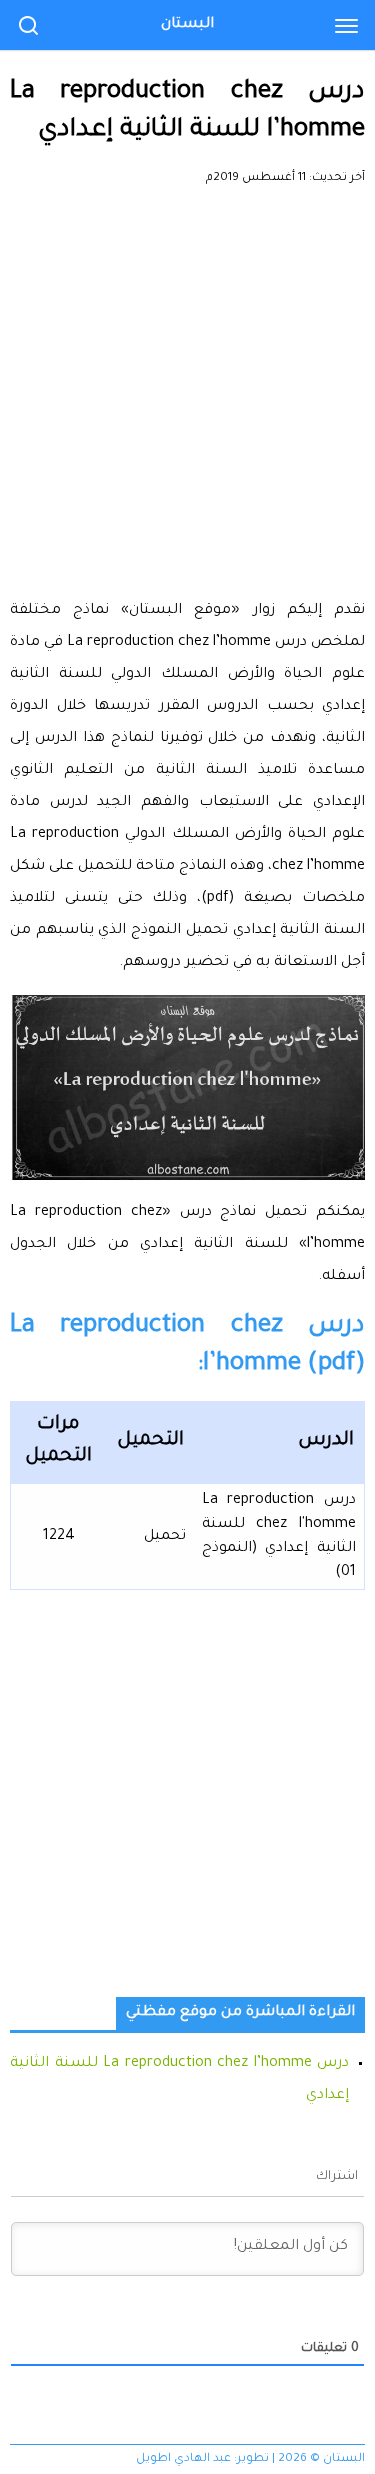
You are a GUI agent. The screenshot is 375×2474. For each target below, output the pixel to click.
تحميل (165, 1537)
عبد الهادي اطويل (183, 2459)
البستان (187, 25)
